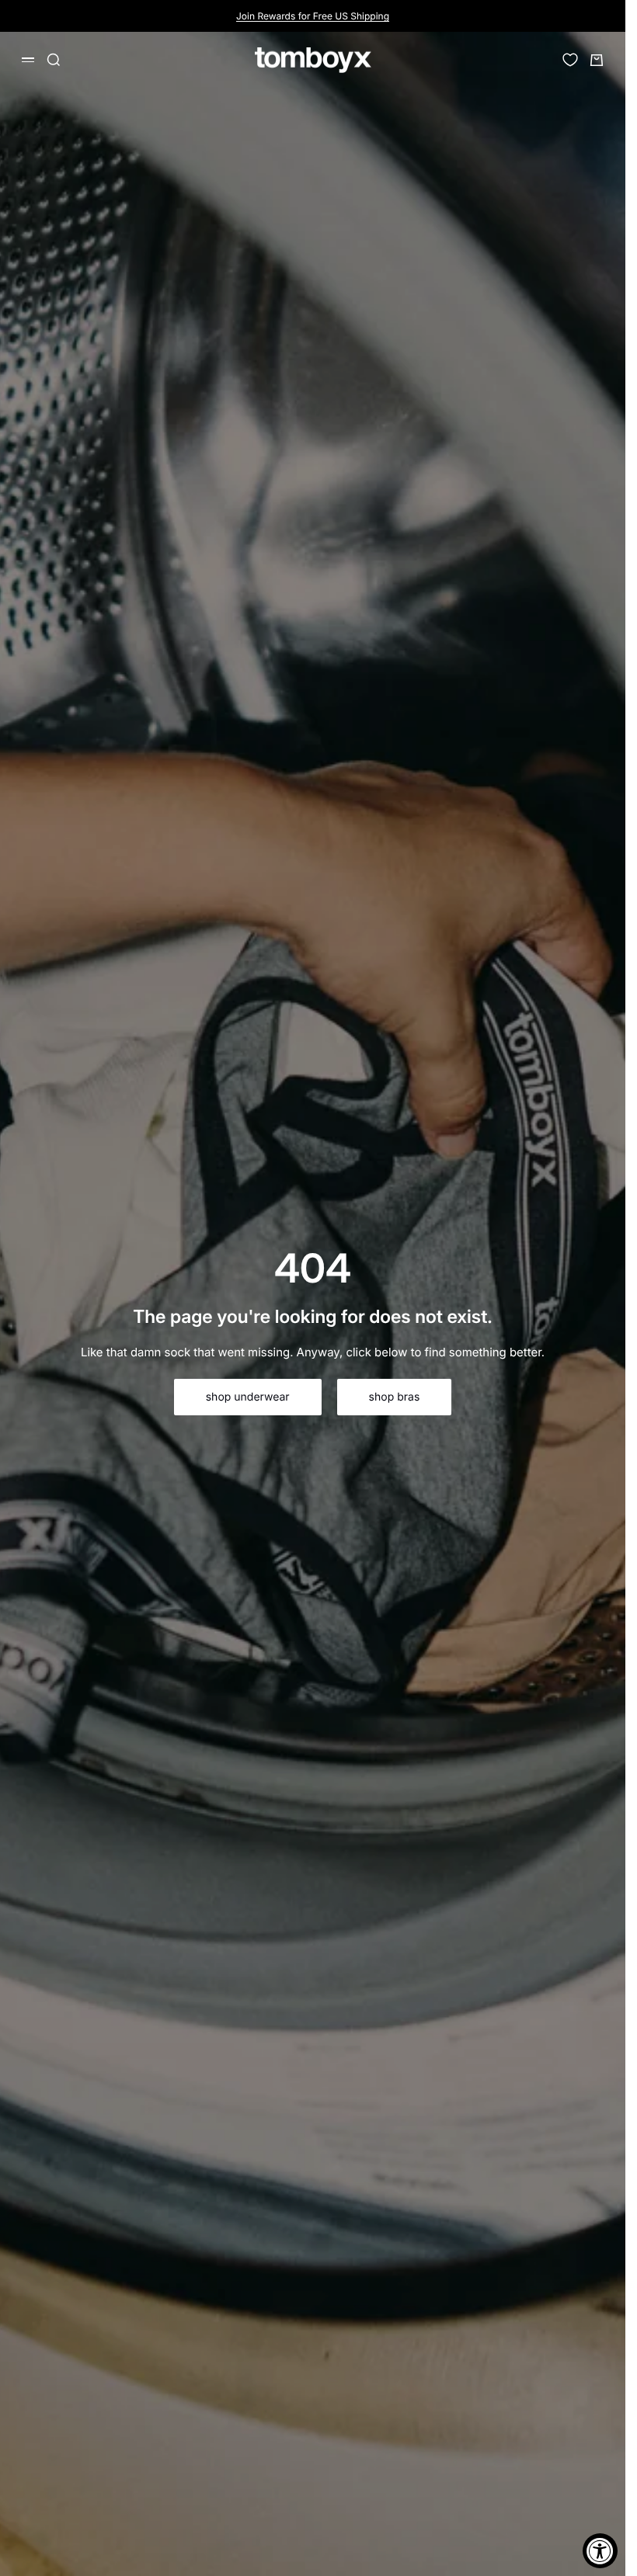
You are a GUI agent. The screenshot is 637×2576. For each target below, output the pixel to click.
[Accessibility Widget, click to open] (600, 2551)
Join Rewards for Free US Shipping (313, 16)
